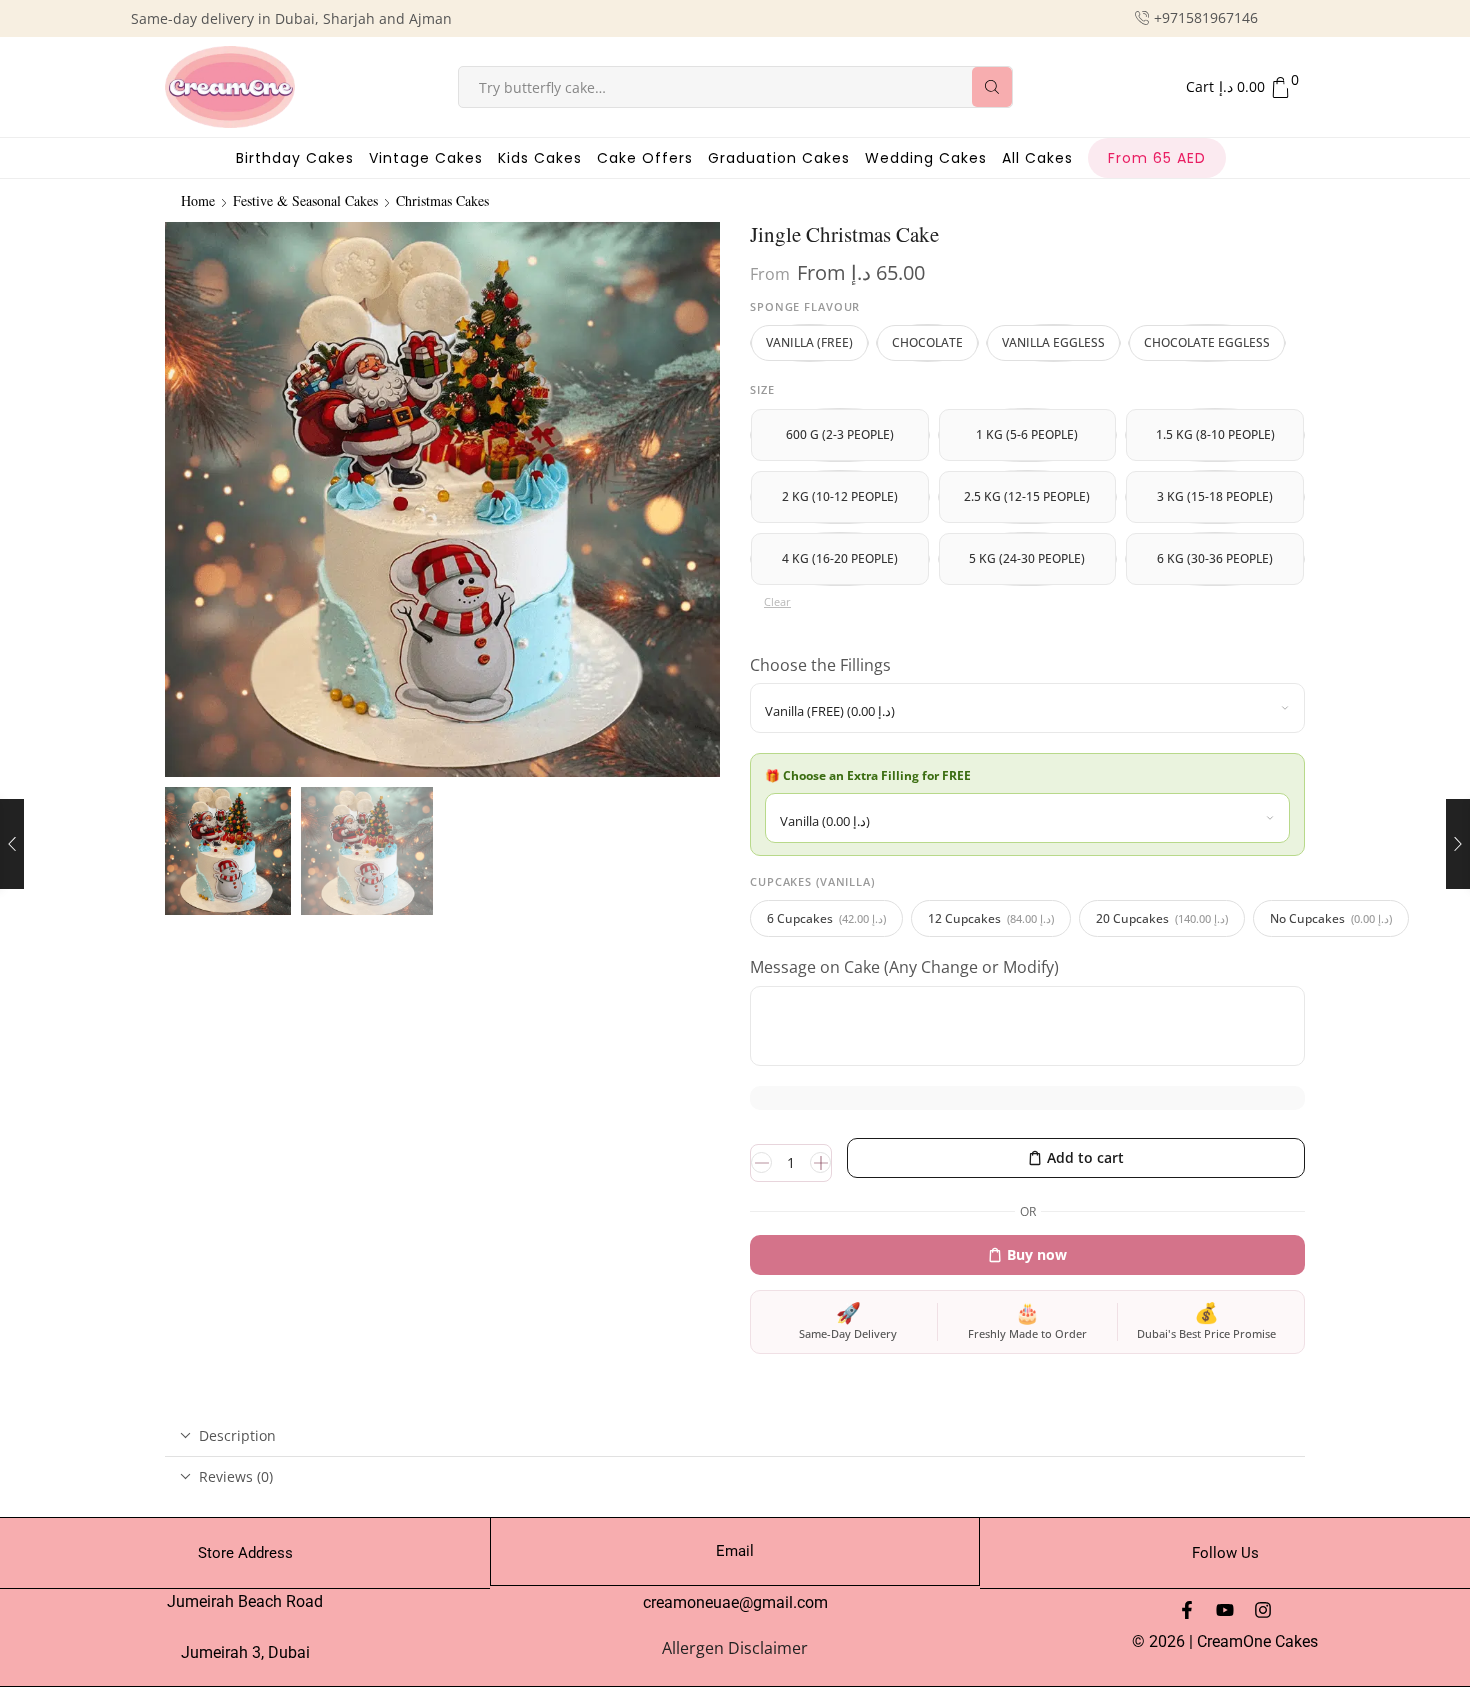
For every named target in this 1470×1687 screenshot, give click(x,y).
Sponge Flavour (805, 306)
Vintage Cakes (426, 158)
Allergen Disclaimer (735, 1648)
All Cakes (1037, 158)
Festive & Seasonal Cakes (305, 200)
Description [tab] (237, 1435)
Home (198, 200)
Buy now (1037, 1254)
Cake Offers (645, 158)
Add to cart (1085, 1157)
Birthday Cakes (295, 158)
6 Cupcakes (826, 918)
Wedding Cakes (926, 158)
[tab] (735, 1436)
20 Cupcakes (1162, 918)
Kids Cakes (540, 158)
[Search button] (992, 87)
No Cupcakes (1331, 918)
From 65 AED (1157, 158)
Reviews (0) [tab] (236, 1476)
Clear (777, 601)
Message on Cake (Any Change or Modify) (906, 967)
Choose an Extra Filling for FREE (878, 775)
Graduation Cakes (779, 158)
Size (762, 389)
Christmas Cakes (442, 200)
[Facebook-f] (1187, 1610)
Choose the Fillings (822, 665)
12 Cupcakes (991, 918)
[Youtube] (1225, 1610)
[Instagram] (1263, 1610)
